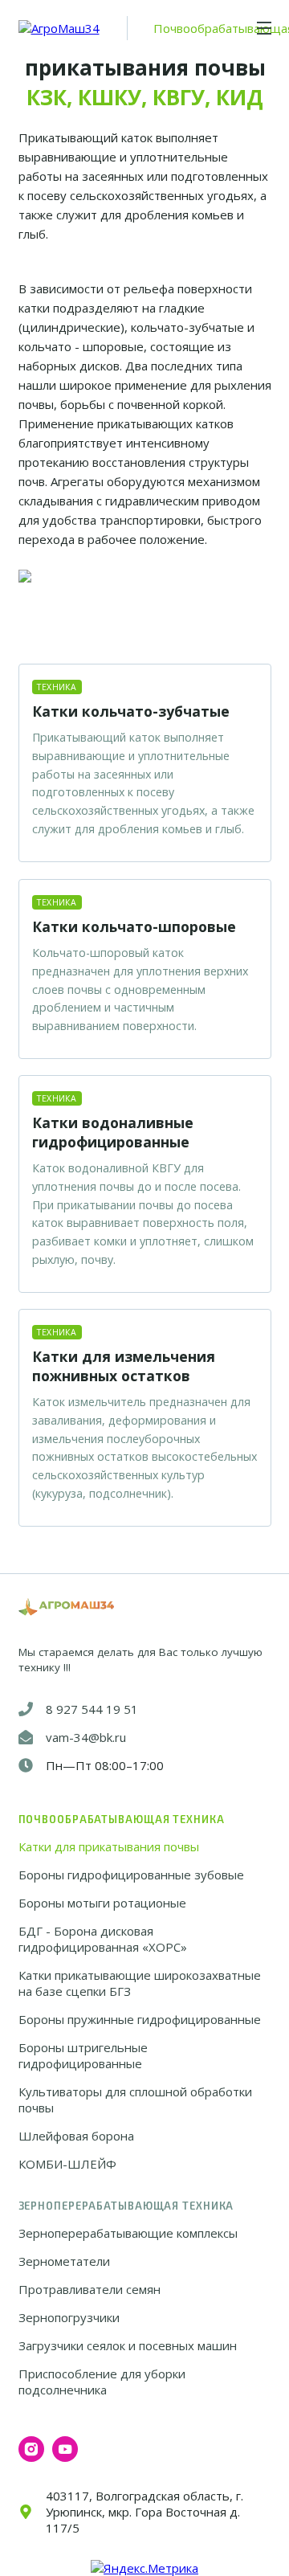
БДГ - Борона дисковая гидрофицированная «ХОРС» (103, 1939)
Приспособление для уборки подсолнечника (102, 2382)
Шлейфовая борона (76, 2136)
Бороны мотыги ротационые (102, 1903)
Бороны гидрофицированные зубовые (131, 1875)
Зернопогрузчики (69, 2317)
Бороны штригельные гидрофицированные (83, 2055)
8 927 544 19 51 (92, 1709)
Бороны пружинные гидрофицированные (140, 2019)
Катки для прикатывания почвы (109, 1846)
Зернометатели (64, 2261)
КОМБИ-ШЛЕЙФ (67, 2164)
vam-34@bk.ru (86, 1737)
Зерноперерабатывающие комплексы (128, 2233)
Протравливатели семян (90, 2289)
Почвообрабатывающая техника (122, 1819)
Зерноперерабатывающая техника (126, 2206)
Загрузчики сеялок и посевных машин (128, 2345)
